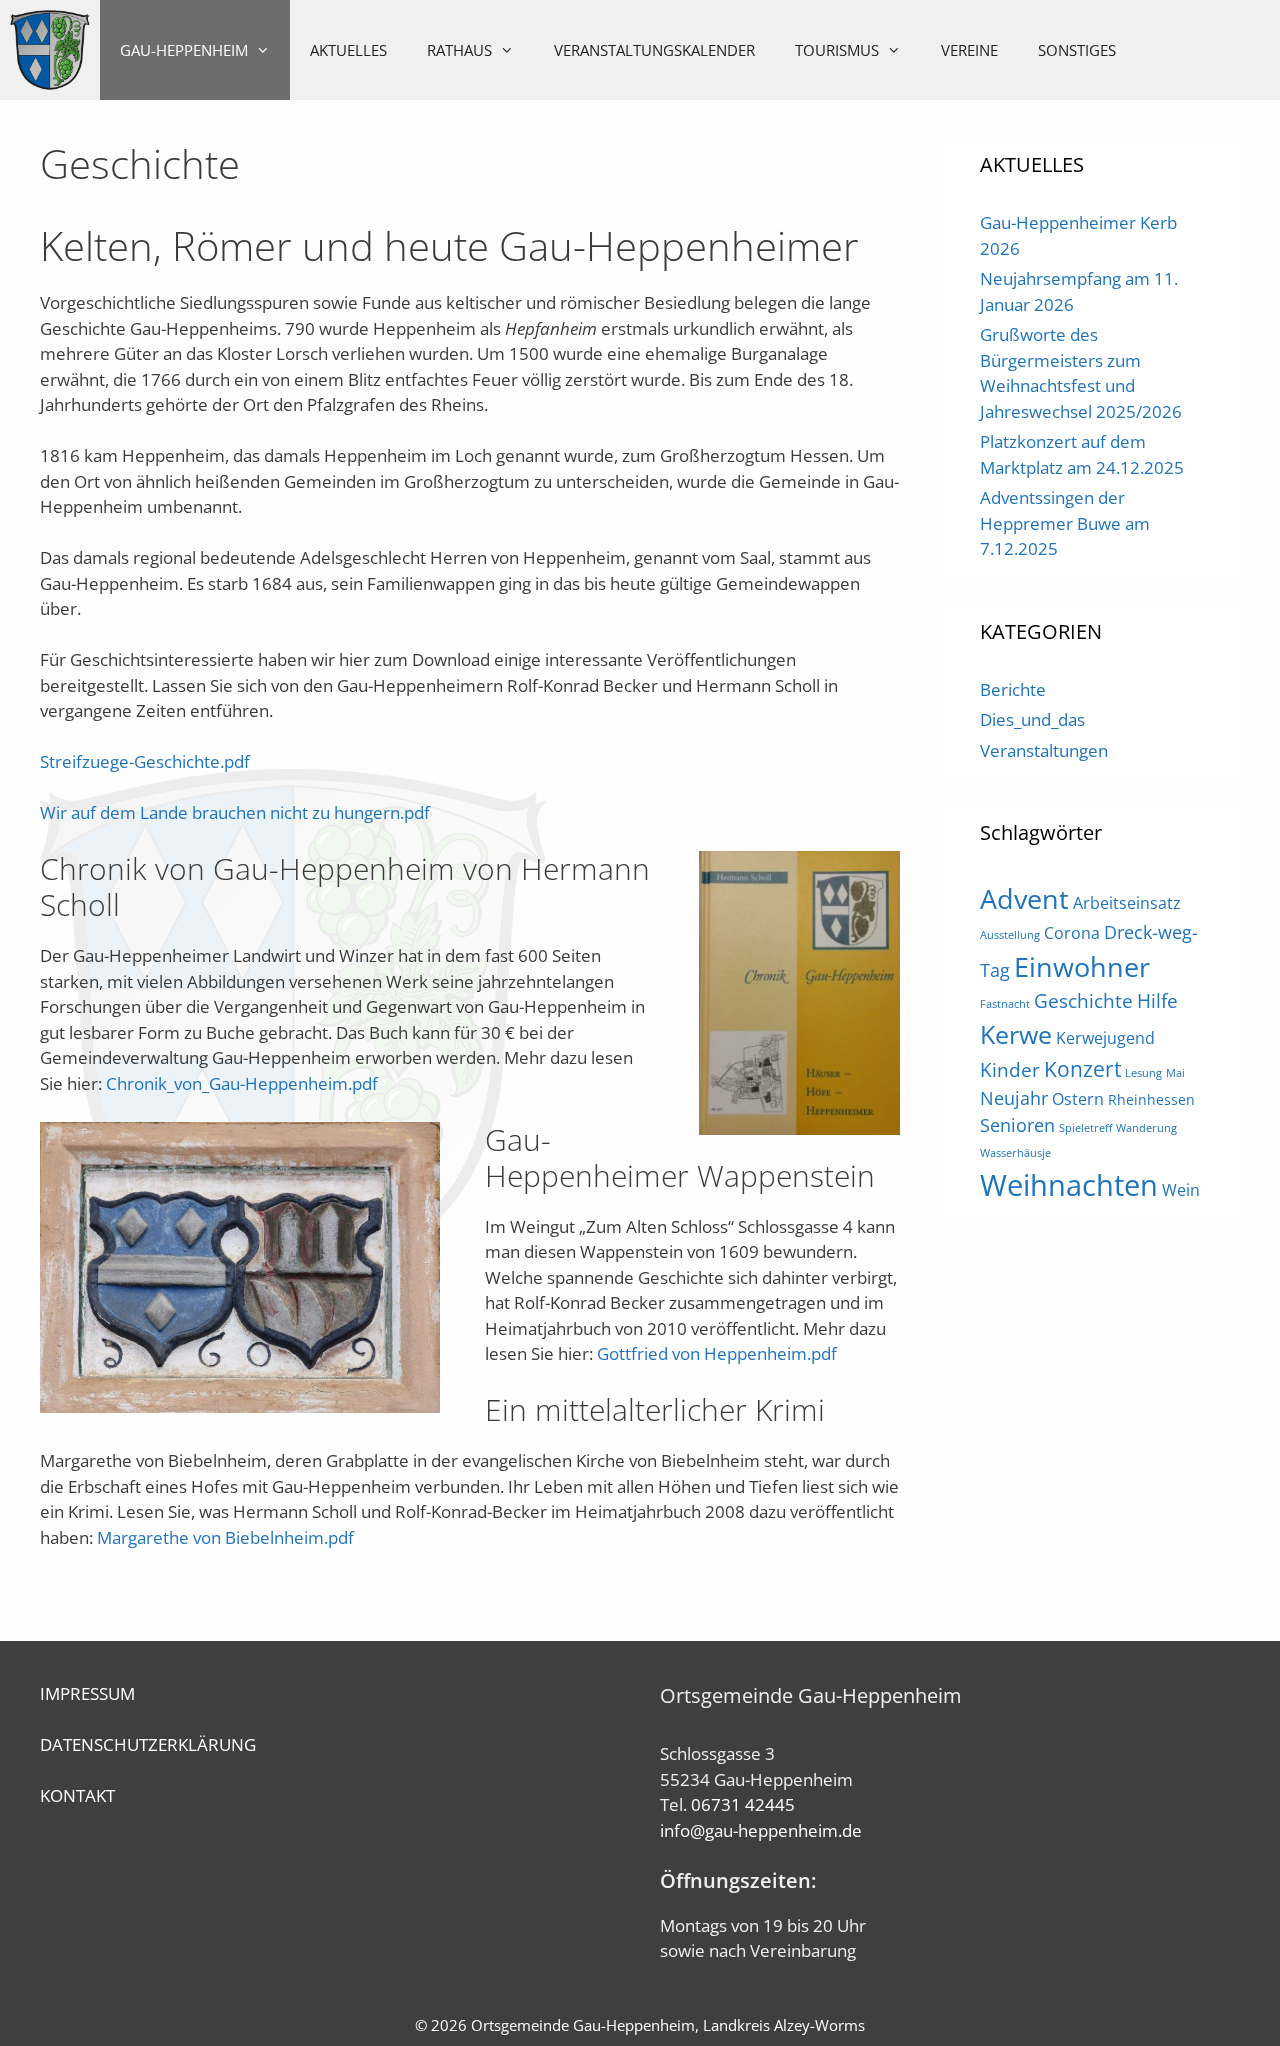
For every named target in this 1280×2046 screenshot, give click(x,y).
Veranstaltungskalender (654, 50)
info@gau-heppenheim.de (761, 1830)
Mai (1175, 1073)
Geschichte (1083, 1000)
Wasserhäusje (1015, 1153)
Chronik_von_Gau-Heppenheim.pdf (242, 1083)
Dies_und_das (1032, 719)
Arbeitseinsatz (1127, 903)
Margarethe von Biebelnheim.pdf (225, 1537)
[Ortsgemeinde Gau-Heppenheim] (50, 50)
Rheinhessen (1151, 1099)
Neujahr (1014, 1098)
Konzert (1082, 1068)
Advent (1024, 898)
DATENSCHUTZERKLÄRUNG (148, 1744)
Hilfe (1157, 1000)
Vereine (969, 50)
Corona (1072, 933)
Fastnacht (1005, 1004)
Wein (1181, 1190)
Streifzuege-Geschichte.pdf (145, 761)
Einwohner (1082, 966)
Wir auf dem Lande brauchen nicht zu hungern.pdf (235, 812)
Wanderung (1146, 1128)
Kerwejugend (1105, 1038)
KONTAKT (77, 1795)
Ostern (1078, 1099)
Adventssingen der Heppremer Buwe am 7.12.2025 (1065, 523)
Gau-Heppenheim (184, 50)
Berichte (1013, 689)
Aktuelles (348, 50)
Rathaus (459, 50)
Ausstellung (1010, 935)
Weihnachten (1069, 1185)
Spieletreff (1085, 1128)
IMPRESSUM (87, 1693)
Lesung (1143, 1073)
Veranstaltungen (1044, 750)
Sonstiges (1077, 50)
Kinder (1010, 1069)
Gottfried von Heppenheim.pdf (717, 1353)
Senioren (1017, 1125)
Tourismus (837, 50)
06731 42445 (743, 1804)
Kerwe (1016, 1034)
